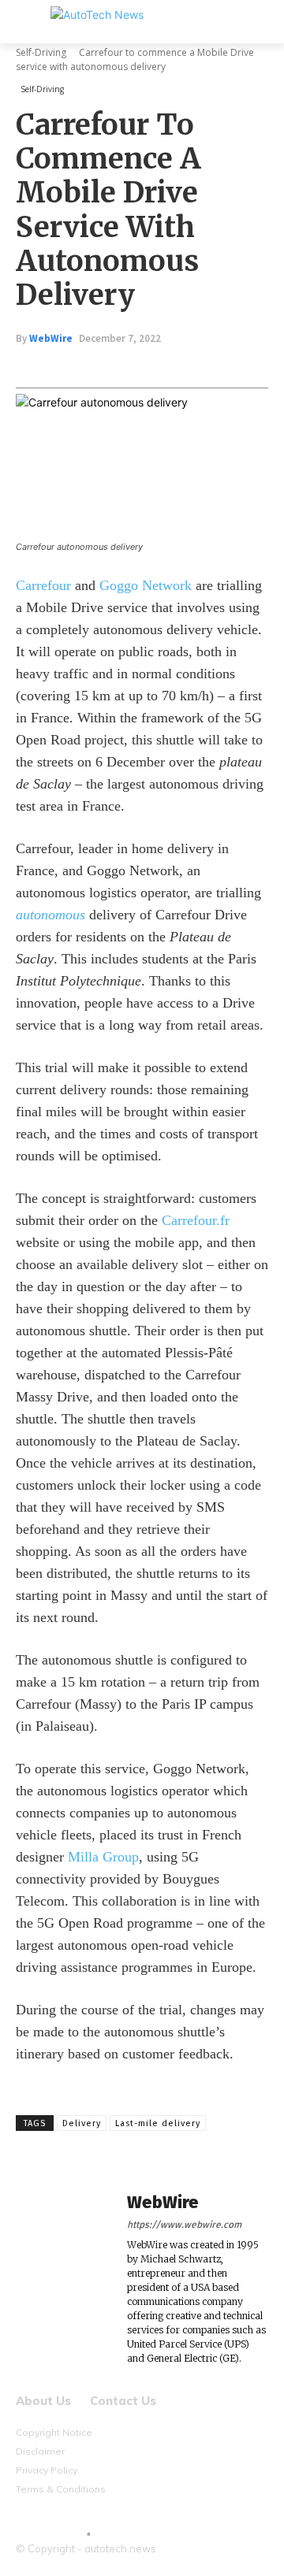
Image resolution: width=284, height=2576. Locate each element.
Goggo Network (146, 585)
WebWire (51, 338)
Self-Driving (41, 52)
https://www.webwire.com (184, 2225)
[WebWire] (63, 2279)
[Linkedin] (190, 366)
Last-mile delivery (158, 2123)
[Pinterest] (154, 366)
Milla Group (103, 1857)
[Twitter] (118, 366)
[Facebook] (81, 366)
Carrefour (43, 585)
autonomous (50, 915)
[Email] (226, 366)
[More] (263, 366)
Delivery (82, 2123)
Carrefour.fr (196, 1220)
